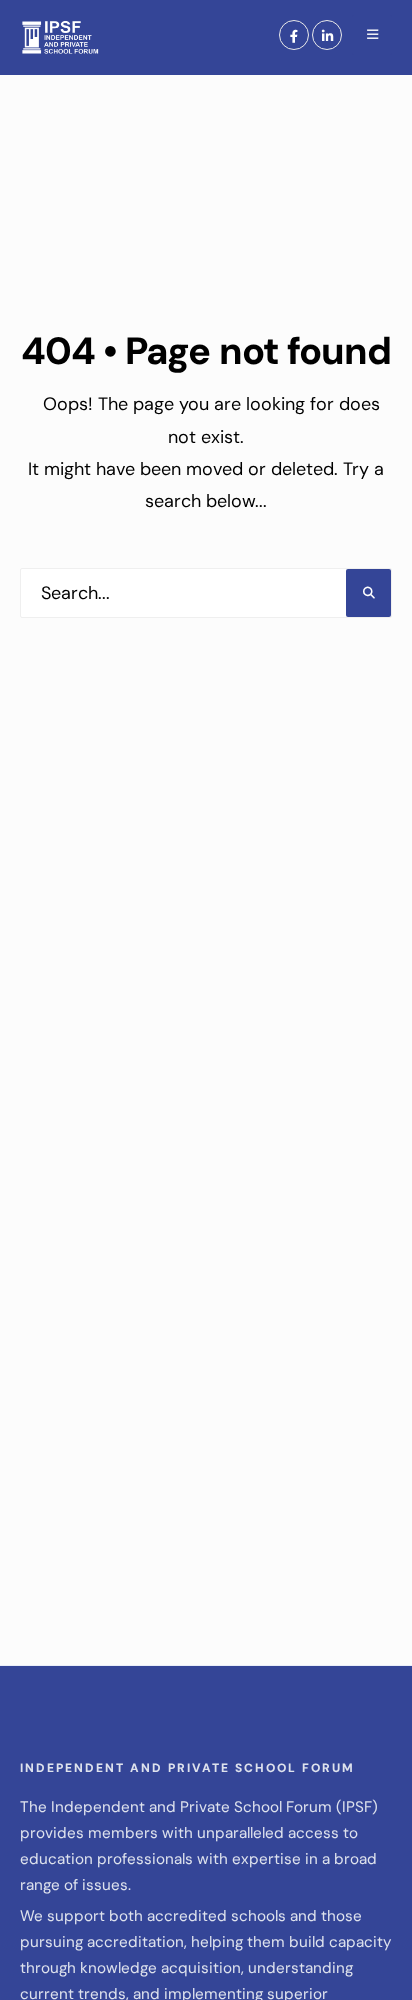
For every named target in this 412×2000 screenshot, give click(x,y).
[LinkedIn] (327, 35)
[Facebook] (294, 35)
